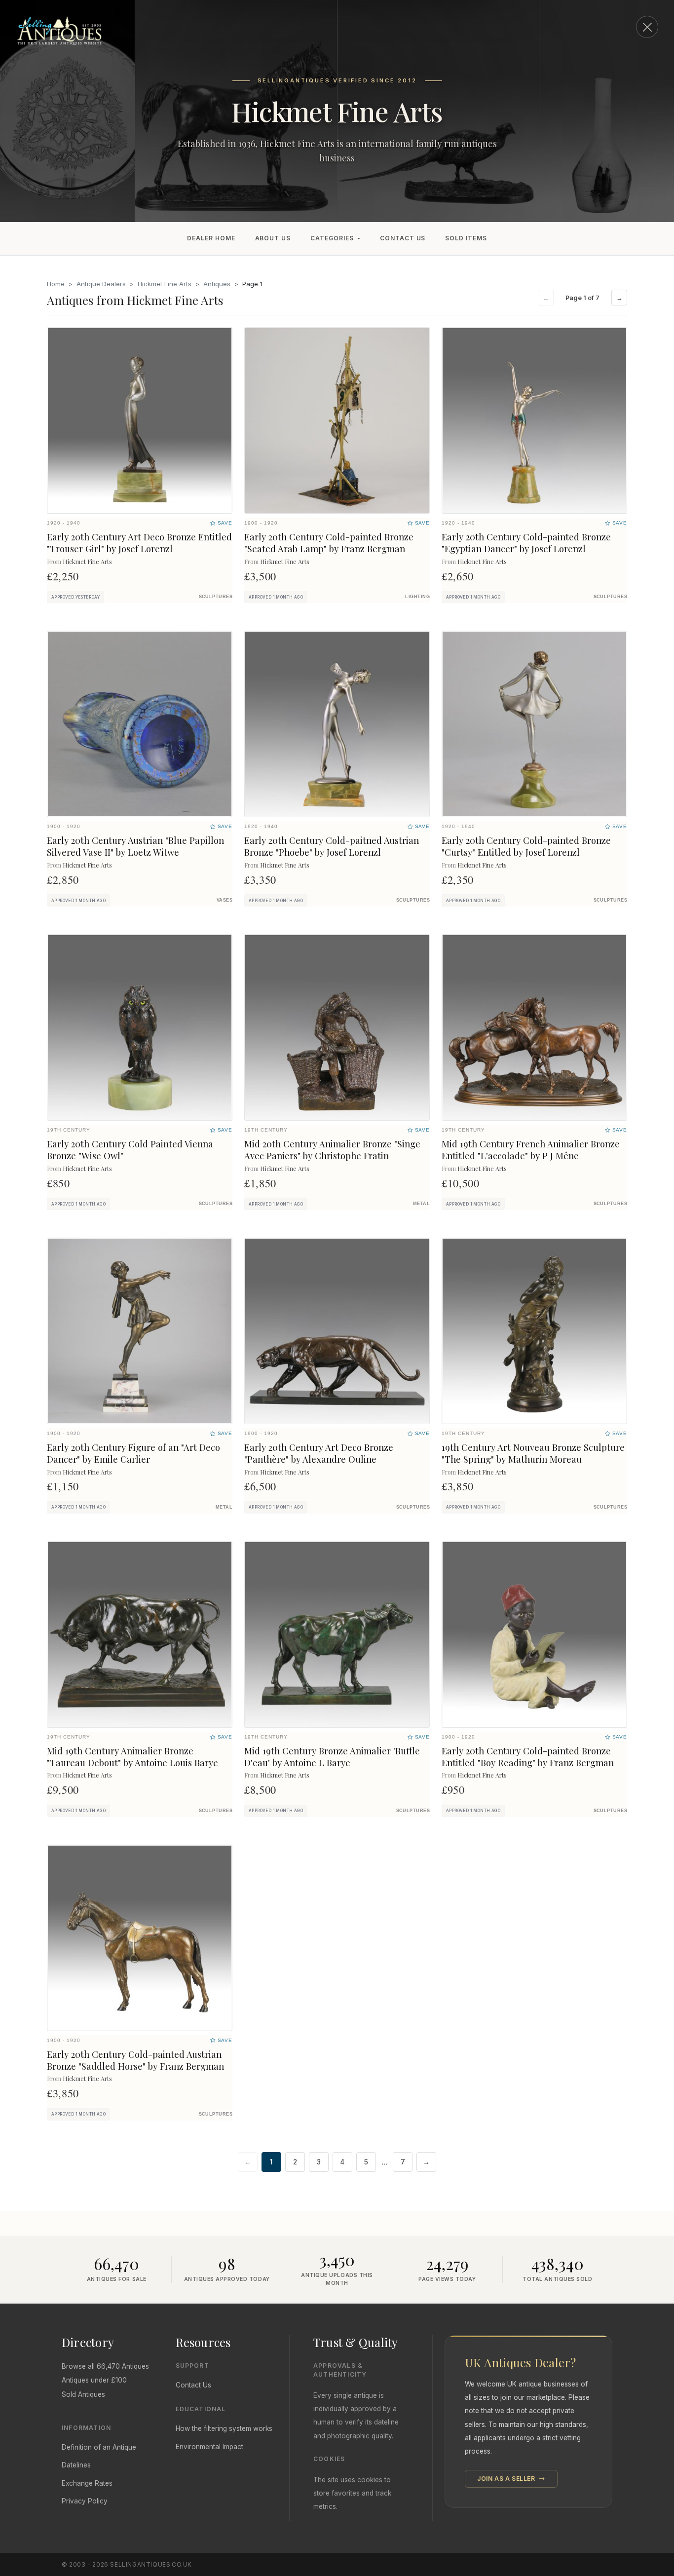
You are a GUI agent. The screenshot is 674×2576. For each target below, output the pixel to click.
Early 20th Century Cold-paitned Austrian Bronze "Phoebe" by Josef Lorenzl (332, 846)
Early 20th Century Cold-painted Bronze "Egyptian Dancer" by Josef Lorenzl (526, 543)
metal (421, 1204)
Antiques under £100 (94, 2380)
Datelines (76, 2465)
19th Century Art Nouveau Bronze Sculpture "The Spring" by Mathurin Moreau (533, 1453)
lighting (417, 597)
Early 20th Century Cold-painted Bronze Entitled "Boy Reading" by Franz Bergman (528, 1757)
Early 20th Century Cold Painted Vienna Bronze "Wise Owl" (130, 1150)
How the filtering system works (224, 2428)
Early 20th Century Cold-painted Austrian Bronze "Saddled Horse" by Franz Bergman (135, 2060)
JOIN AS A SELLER (507, 2479)
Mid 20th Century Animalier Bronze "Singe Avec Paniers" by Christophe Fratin (332, 1150)
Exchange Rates (87, 2483)
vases (225, 900)
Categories (332, 238)
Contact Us (403, 238)
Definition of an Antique (99, 2447)
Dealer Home (211, 238)
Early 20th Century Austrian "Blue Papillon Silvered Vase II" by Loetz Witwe (135, 846)
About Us (273, 238)
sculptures (216, 597)
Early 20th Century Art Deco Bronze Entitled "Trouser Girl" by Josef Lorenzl (139, 543)
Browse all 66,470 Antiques (105, 2366)
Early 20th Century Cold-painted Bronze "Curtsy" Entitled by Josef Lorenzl (526, 846)
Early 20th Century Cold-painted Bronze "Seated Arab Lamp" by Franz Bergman (329, 543)
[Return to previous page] (647, 27)
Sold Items (466, 238)
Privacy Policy (85, 2501)
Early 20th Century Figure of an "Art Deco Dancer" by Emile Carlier (133, 1453)
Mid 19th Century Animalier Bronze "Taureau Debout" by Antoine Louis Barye (132, 1757)
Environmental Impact (209, 2447)
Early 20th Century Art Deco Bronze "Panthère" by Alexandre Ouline (319, 1453)
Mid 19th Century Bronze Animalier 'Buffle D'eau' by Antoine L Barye (332, 1757)
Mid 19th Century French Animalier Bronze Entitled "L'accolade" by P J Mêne (531, 1150)
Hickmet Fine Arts (165, 284)
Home (56, 284)
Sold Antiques (83, 2394)
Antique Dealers (101, 284)
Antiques (217, 284)
